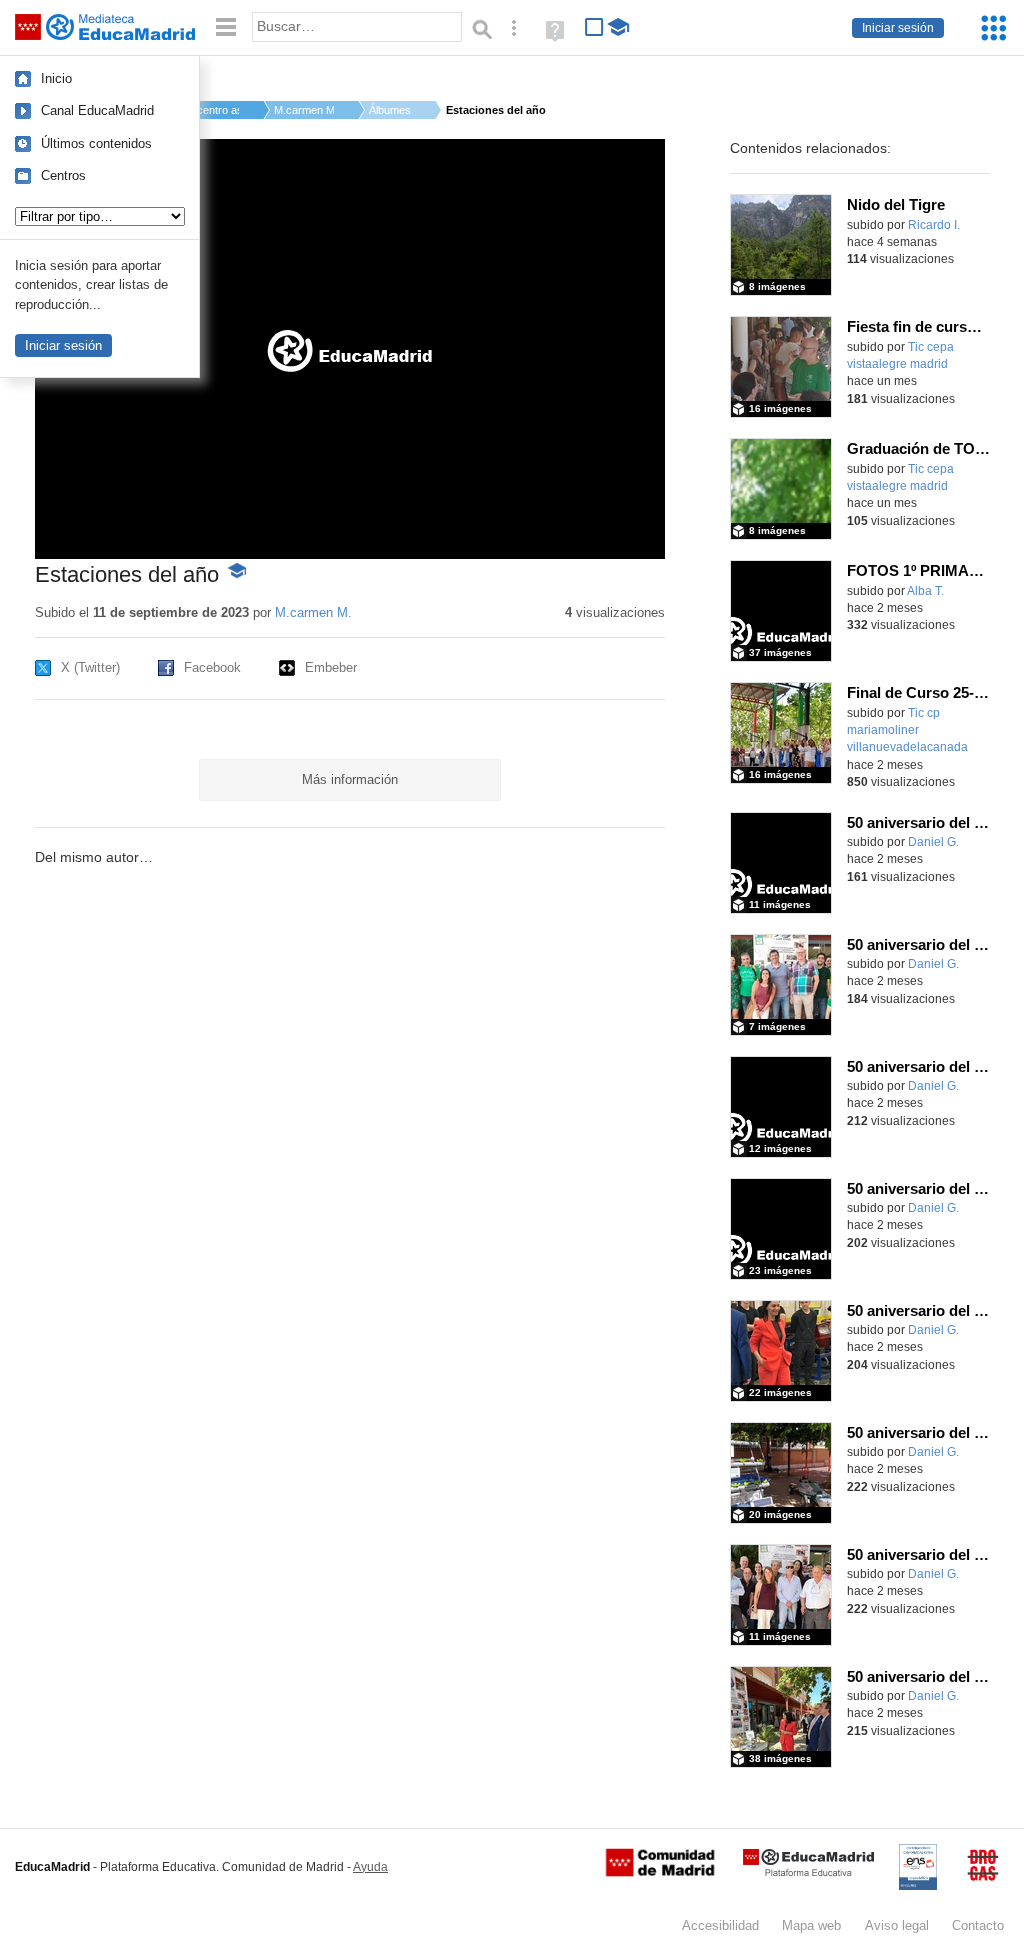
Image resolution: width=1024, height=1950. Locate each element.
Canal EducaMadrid (97, 110)
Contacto (978, 1925)
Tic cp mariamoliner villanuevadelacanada (907, 730)
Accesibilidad (720, 1925)
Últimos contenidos (96, 143)
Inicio (56, 78)
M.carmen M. (304, 110)
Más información (350, 779)
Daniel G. (933, 842)
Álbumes (390, 110)
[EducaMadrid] (808, 1872)
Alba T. (925, 591)
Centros (63, 175)
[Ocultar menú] (226, 27)
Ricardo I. (934, 225)
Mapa (811, 1925)
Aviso (897, 1925)
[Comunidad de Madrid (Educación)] (660, 1872)
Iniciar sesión (898, 28)
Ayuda (370, 1867)
